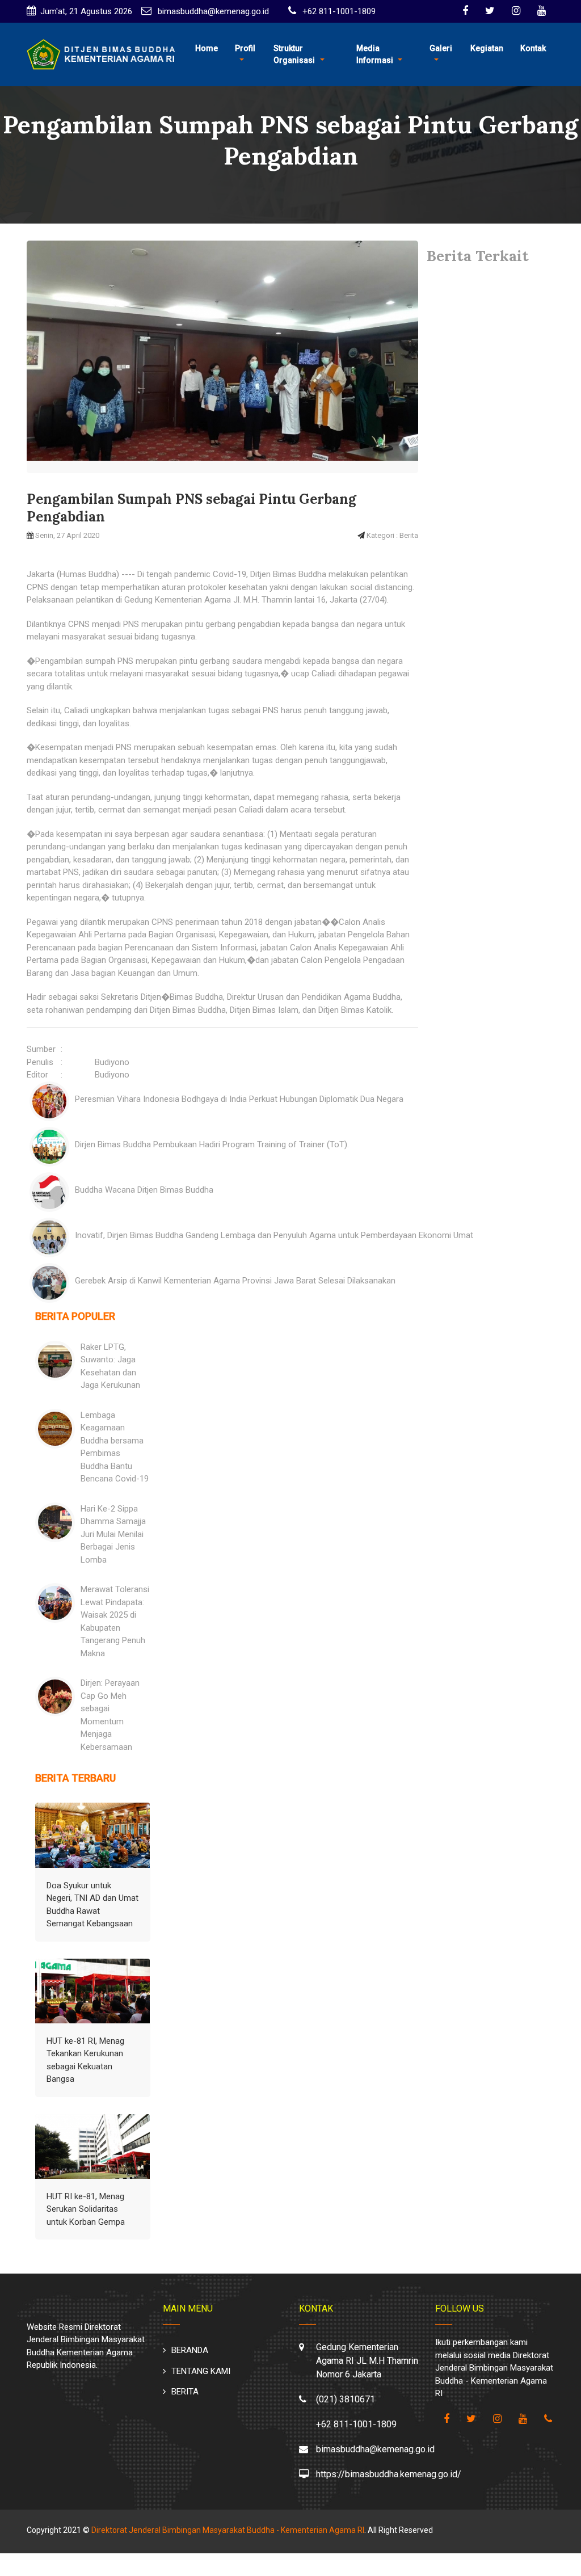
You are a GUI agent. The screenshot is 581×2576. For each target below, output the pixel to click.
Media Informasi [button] (375, 54)
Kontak (533, 48)
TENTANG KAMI (201, 2371)
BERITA (185, 2392)
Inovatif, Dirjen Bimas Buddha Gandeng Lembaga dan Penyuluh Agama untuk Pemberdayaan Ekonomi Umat (274, 1235)
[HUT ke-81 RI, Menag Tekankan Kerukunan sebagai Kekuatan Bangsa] (93, 1991)
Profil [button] (245, 48)
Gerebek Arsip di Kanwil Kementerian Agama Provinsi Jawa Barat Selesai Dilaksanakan (235, 1281)
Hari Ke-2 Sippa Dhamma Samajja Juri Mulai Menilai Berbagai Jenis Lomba (113, 1534)
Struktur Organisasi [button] (294, 54)
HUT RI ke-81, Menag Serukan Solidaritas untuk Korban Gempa (86, 2209)
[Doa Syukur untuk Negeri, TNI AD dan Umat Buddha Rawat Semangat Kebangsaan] (93, 1835)
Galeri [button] (441, 48)
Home (207, 48)
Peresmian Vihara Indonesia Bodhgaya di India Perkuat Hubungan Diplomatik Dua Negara (239, 1099)
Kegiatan (487, 48)
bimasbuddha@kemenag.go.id (212, 11)
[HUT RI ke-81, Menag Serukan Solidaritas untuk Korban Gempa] (93, 2146)
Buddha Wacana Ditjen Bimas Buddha (144, 1190)
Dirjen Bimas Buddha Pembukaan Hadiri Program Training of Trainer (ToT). (212, 1144)
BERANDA (190, 2350)
